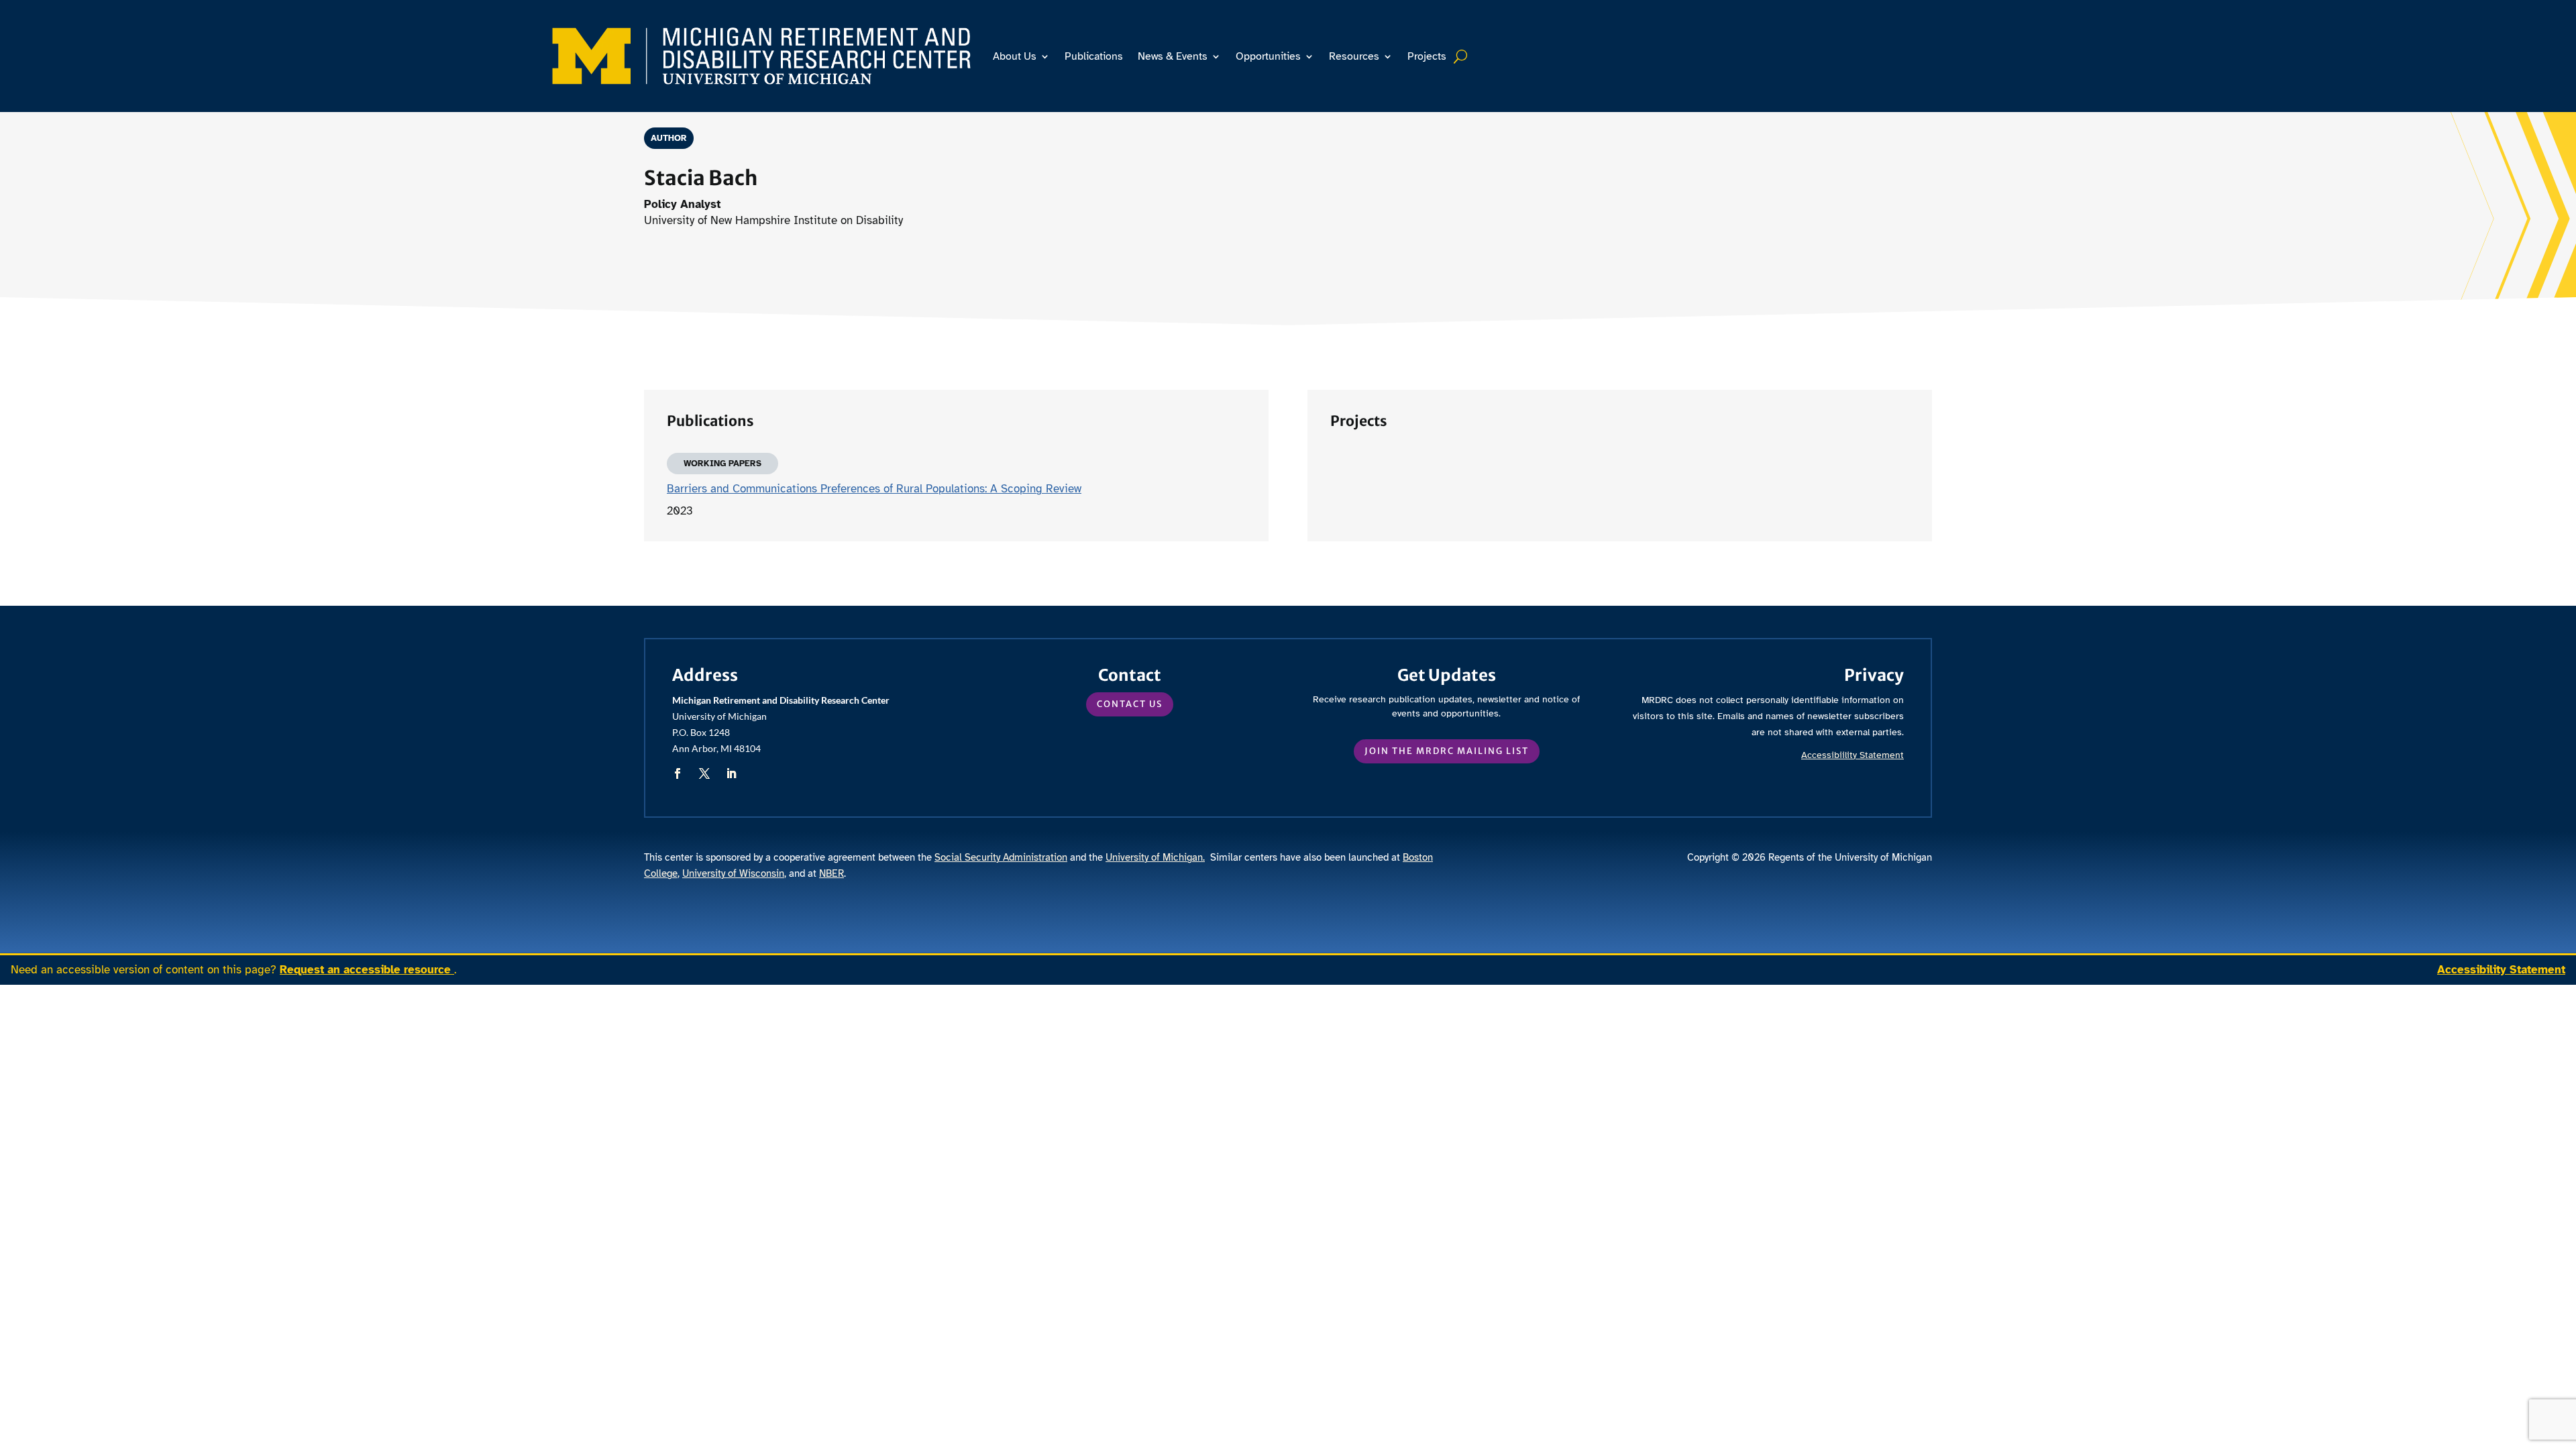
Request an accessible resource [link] (367, 970)
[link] (761, 56)
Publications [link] (1094, 56)
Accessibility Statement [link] (2501, 970)
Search (1462, 56)
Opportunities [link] (1268, 56)
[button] (678, 773)
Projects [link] (1427, 56)
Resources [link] (1354, 56)
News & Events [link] (1173, 56)
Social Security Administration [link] (1001, 857)
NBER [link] (831, 873)
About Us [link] (1015, 56)
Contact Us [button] (1130, 704)
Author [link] (669, 138)
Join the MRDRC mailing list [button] (1447, 751)
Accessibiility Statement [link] (1853, 755)
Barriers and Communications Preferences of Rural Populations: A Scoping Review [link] (874, 489)
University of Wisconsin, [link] (734, 873)
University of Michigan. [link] (1155, 857)
